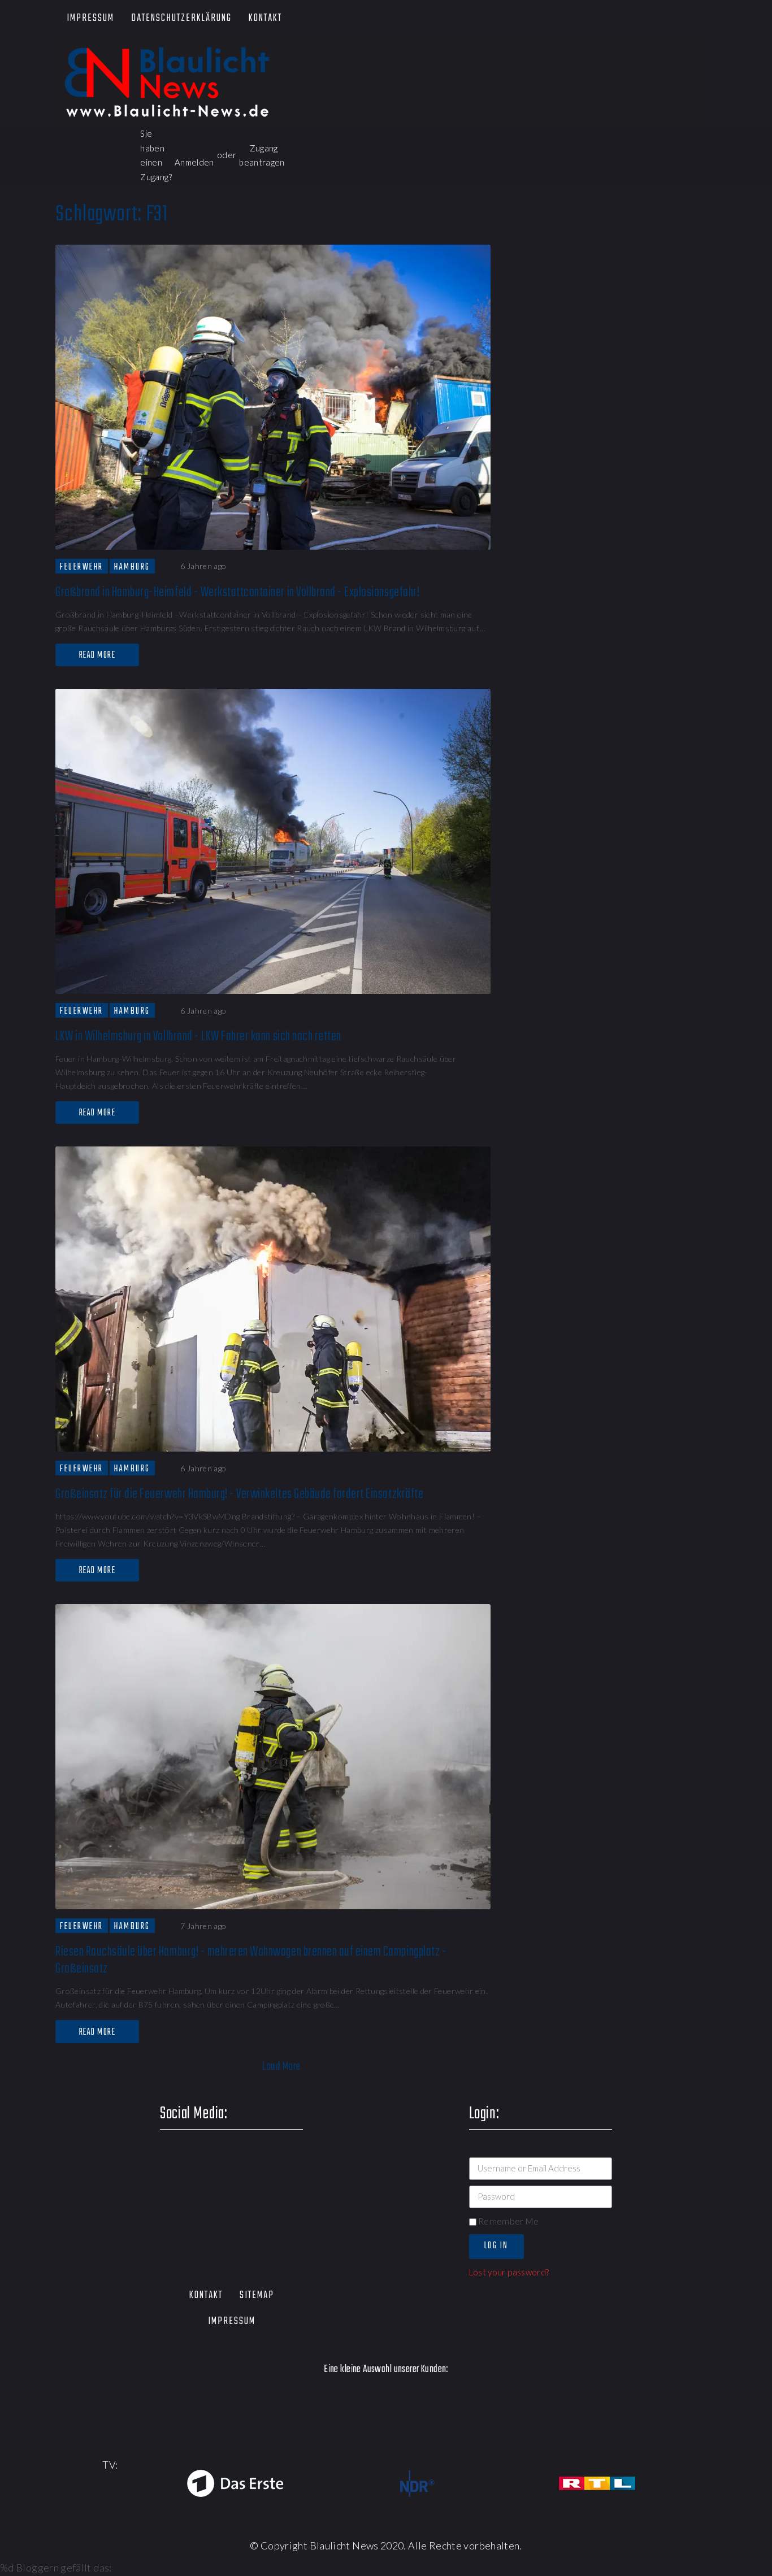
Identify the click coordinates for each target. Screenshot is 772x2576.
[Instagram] (675, 19)
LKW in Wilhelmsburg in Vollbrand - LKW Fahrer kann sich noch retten (198, 1037)
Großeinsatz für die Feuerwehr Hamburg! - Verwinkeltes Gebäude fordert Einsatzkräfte (239, 1494)
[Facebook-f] (577, 19)
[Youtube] (642, 19)
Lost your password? (509, 2272)
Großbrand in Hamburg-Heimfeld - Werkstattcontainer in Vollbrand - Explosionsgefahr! (237, 592)
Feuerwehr (82, 567)
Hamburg (132, 567)
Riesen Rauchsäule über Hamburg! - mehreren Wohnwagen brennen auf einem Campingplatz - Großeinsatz (251, 1960)
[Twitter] (610, 19)
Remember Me (508, 2221)
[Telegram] (707, 19)
